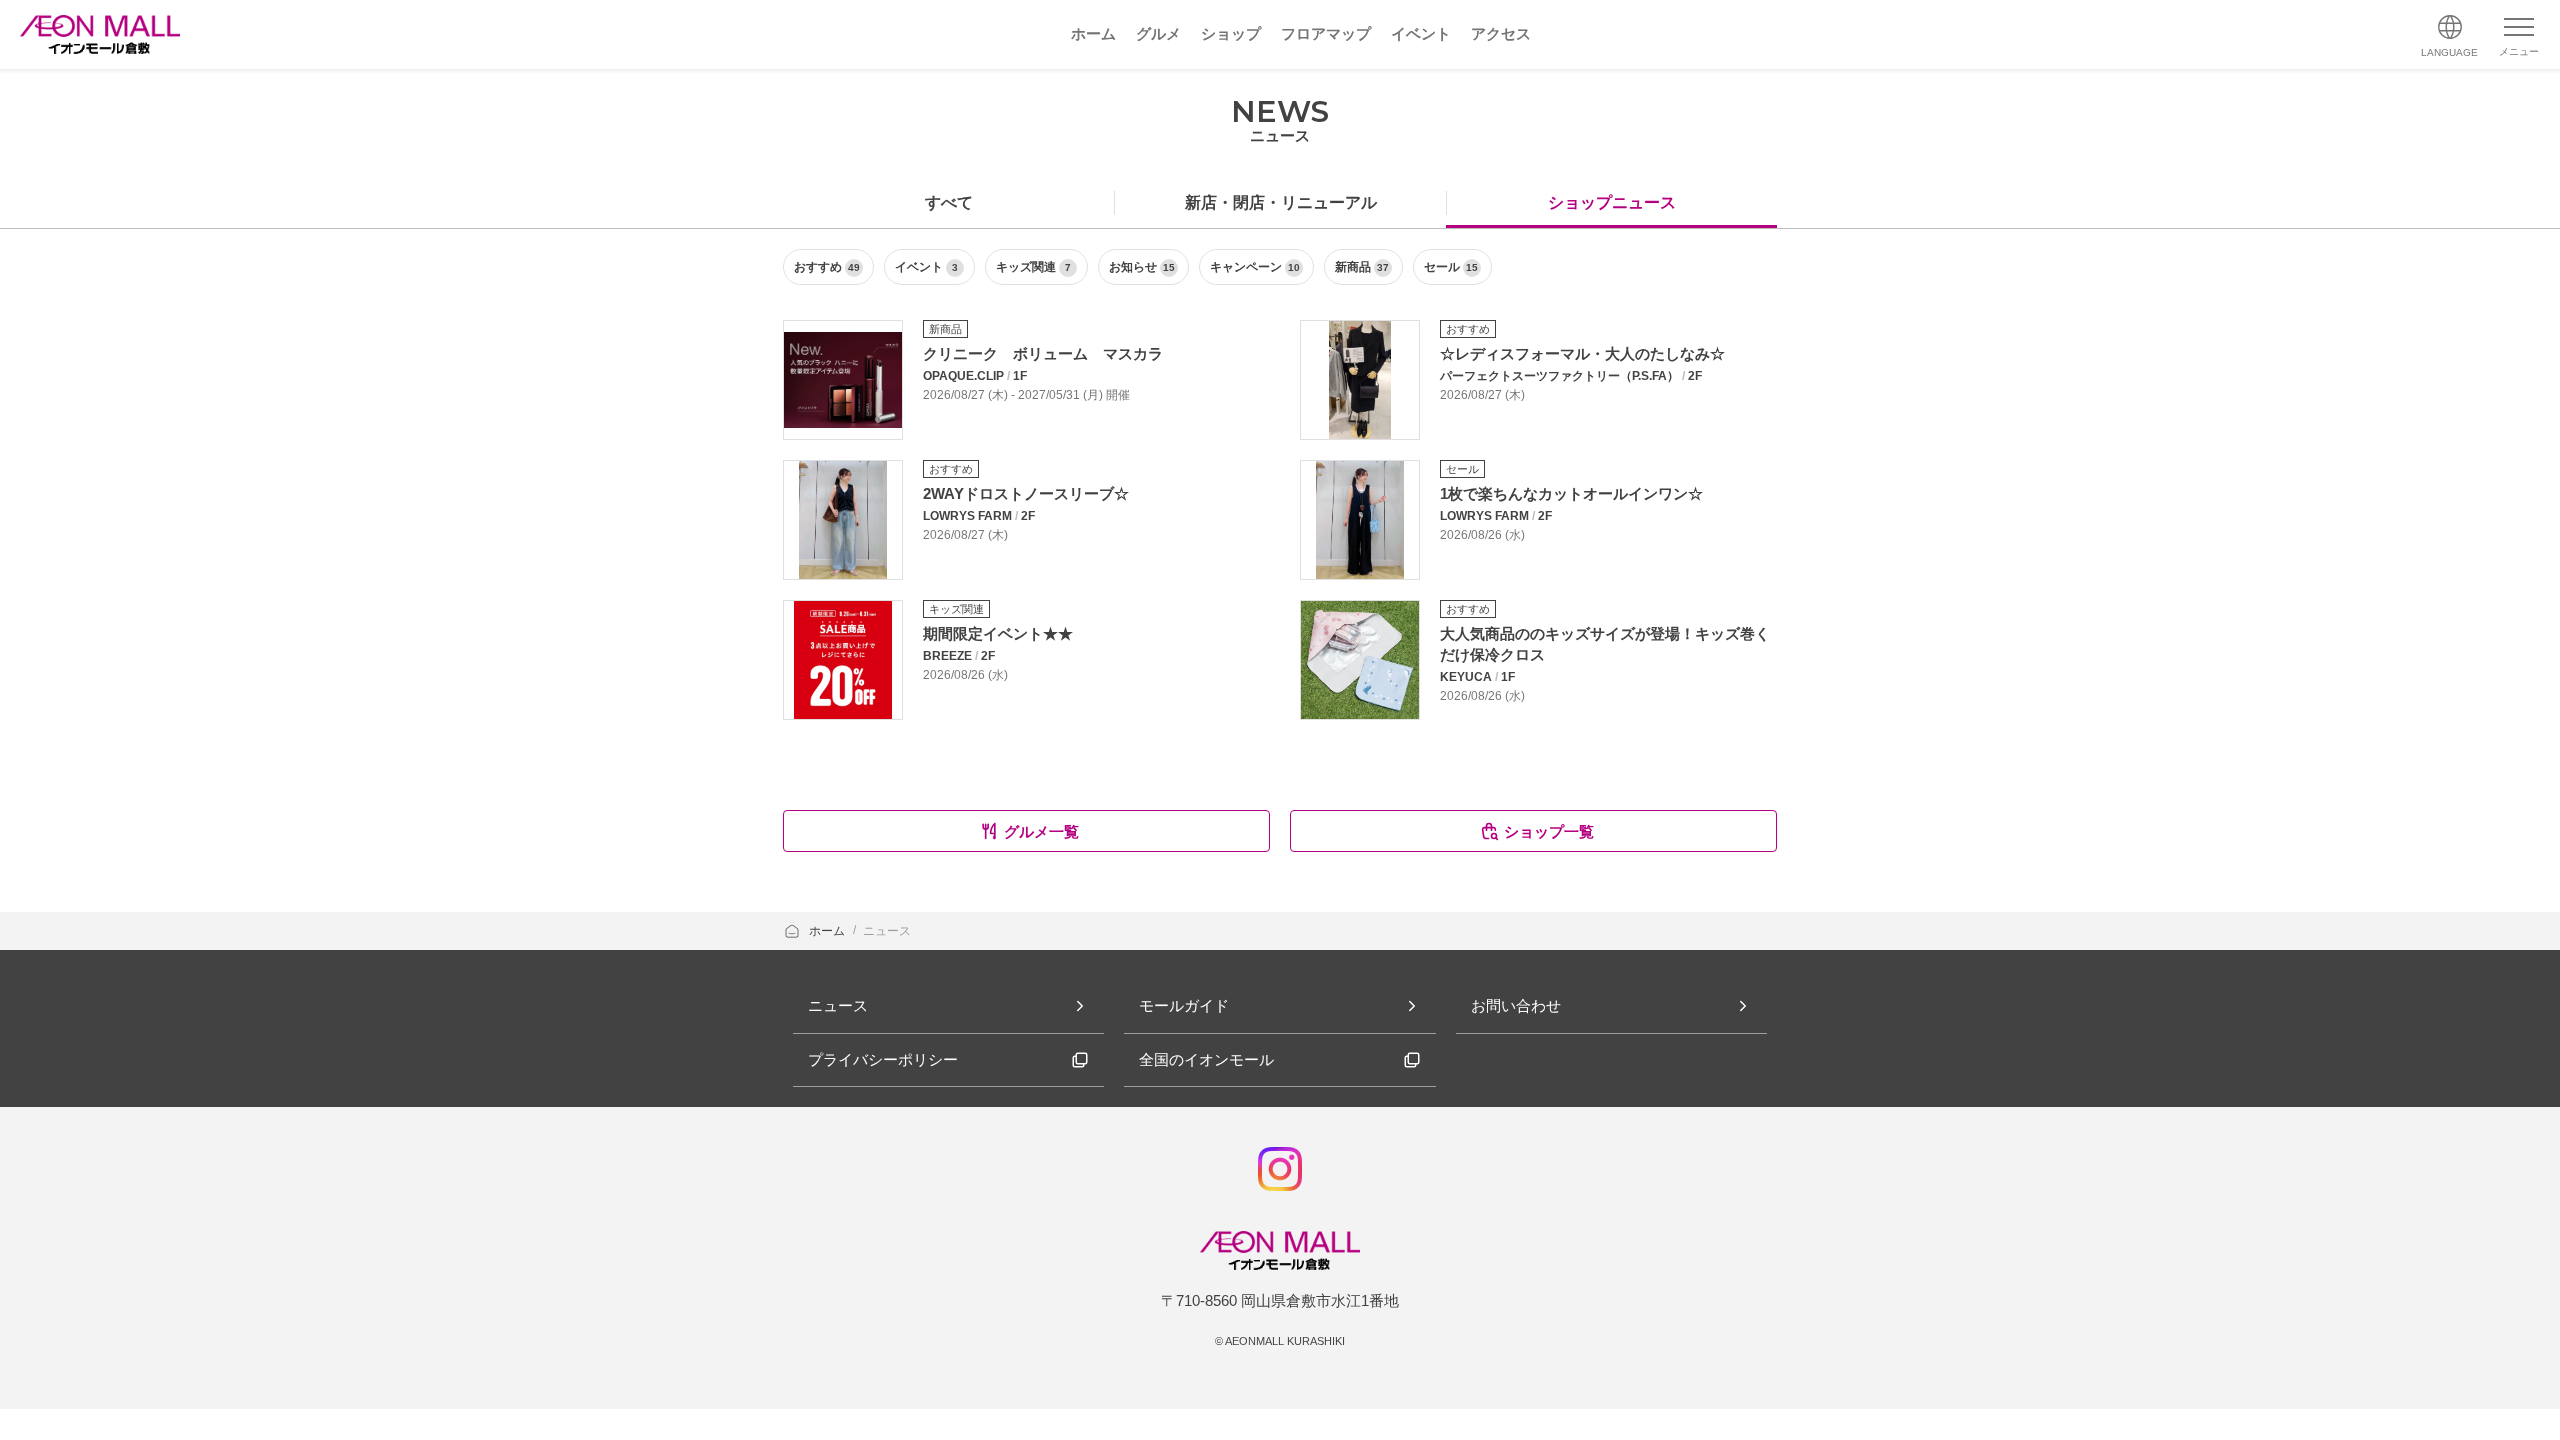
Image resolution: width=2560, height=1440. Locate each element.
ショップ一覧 (1549, 831)
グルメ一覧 (1041, 831)
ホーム (828, 931)
